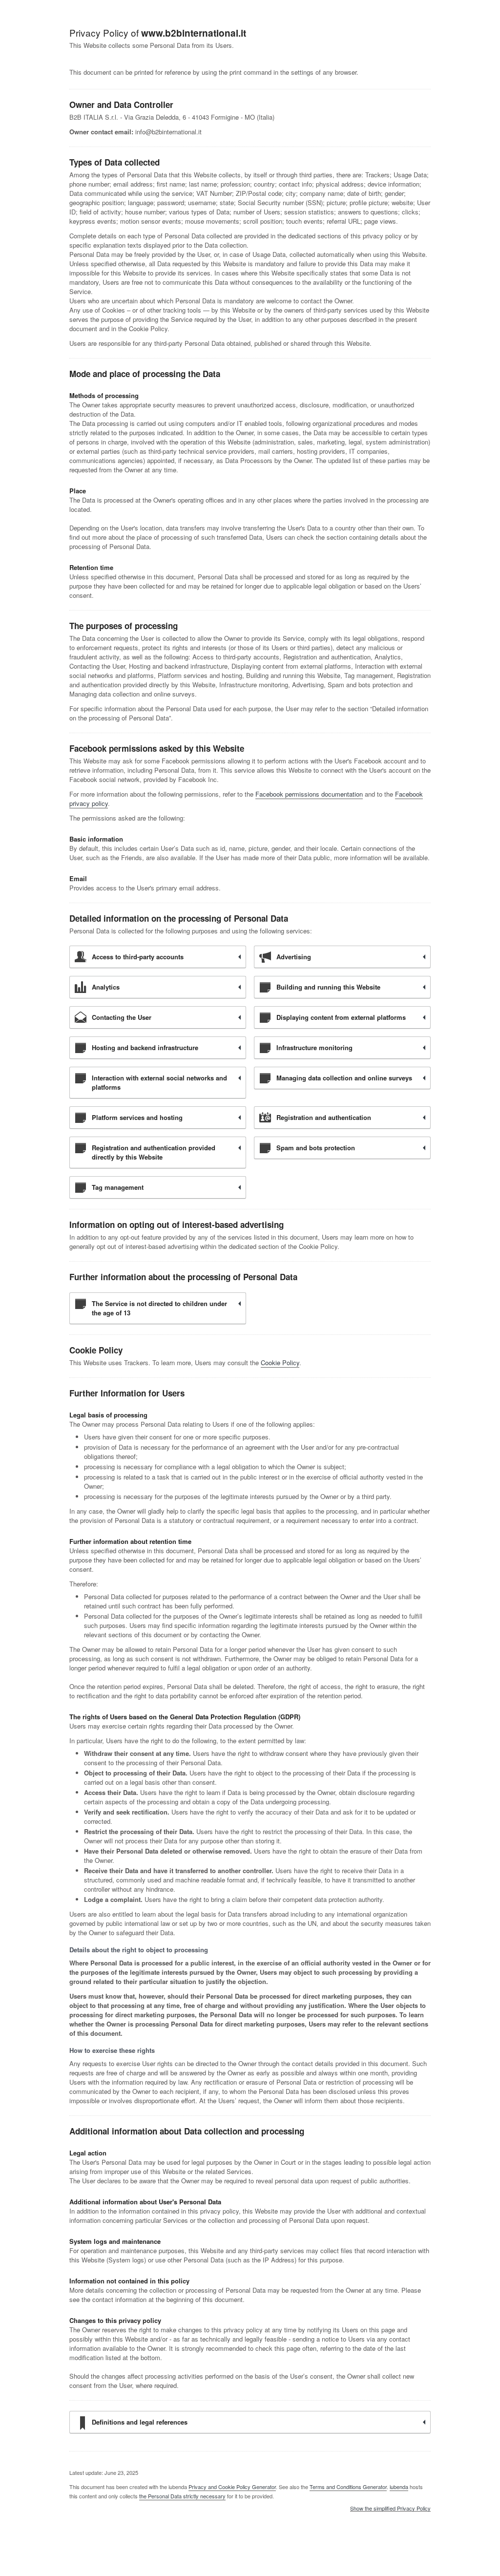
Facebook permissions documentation (309, 794)
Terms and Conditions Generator (348, 2487)
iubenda (399, 2487)
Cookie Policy (280, 1362)
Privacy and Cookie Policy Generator (232, 2487)
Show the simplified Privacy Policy (390, 2509)
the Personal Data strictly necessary (182, 2496)
